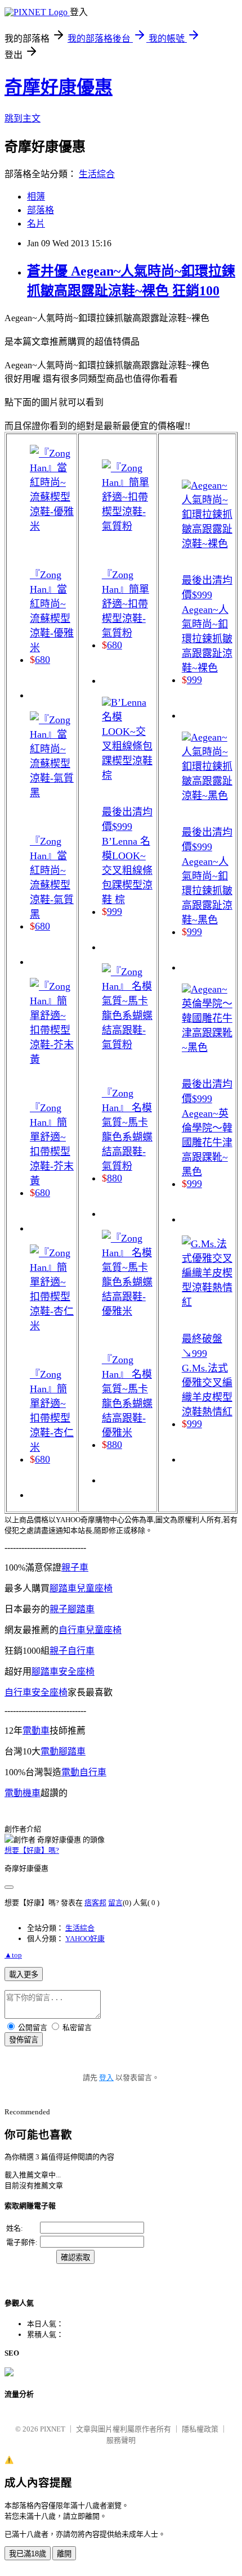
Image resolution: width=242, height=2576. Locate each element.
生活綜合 (97, 174)
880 (115, 1178)
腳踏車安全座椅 (63, 1672)
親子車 (75, 1567)
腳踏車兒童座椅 (81, 1588)
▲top (13, 1955)
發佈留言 (24, 2040)
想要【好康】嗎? (32, 1850)
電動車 (36, 1731)
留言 (115, 1903)
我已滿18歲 (28, 2554)
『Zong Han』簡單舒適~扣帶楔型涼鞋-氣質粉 (126, 604)
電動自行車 (84, 1772)
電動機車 (23, 1793)
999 (115, 912)
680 (42, 660)
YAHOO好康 (85, 1939)
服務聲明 (121, 2440)
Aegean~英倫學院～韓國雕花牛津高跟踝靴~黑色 (207, 1143)
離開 (64, 2554)
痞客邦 (95, 1903)
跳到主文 (23, 118)
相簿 (36, 197)
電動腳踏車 (63, 1751)
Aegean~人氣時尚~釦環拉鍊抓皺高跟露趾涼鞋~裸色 (207, 639)
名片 (36, 224)
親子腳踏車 (72, 1609)
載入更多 (24, 1975)
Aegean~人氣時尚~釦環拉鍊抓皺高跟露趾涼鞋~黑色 (207, 891)
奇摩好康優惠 (59, 87)
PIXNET (53, 2429)
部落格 (41, 210)
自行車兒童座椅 (90, 1630)
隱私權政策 (200, 2429)
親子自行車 (72, 1651)
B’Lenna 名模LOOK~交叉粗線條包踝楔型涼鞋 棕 (127, 870)
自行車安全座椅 (36, 1692)
